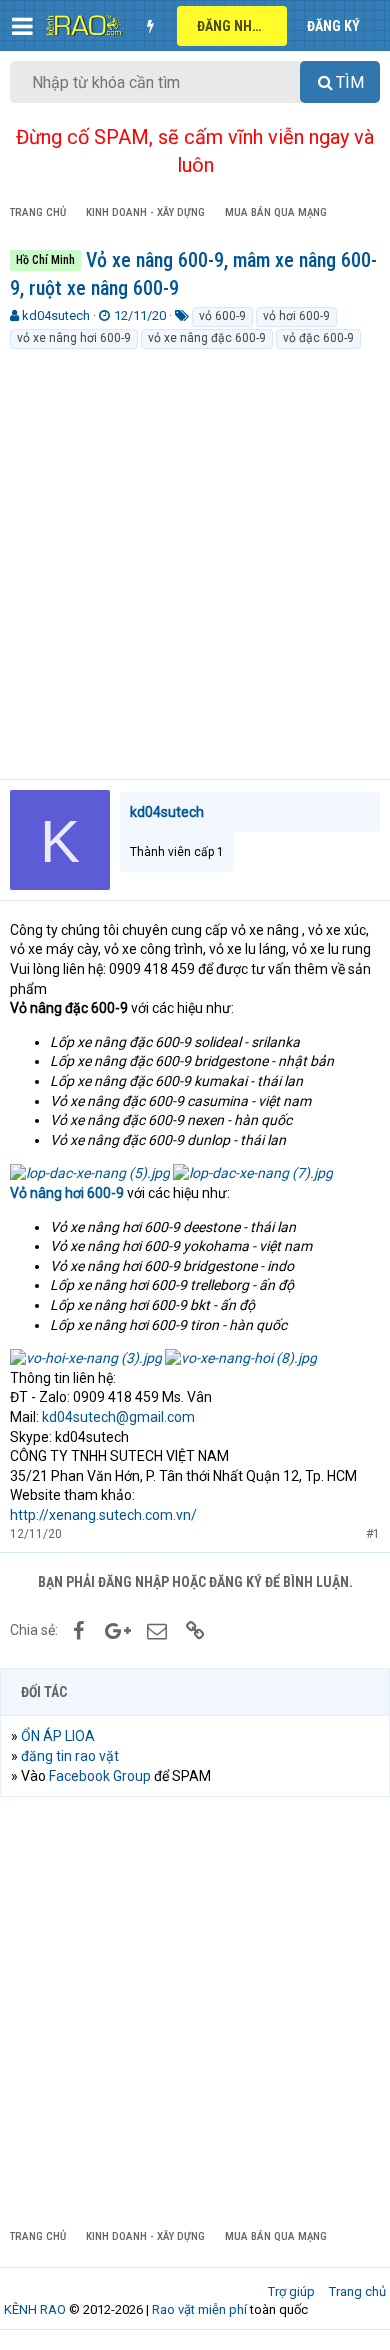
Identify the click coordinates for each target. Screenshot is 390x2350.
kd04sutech (56, 315)
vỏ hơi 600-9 (296, 316)
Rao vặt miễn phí (199, 2309)
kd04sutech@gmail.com (118, 1417)
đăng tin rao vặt (70, 1756)
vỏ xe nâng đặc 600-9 (207, 338)
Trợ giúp (291, 2291)
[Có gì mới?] (150, 26)
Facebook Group (100, 1776)
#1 (373, 1534)
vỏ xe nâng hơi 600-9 (74, 338)
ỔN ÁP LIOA (58, 1736)
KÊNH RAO (35, 2309)
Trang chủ (357, 2291)
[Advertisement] (195, 556)
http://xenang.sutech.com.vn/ (103, 1515)
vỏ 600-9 (222, 316)
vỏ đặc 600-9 (318, 338)
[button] (22, 26)
